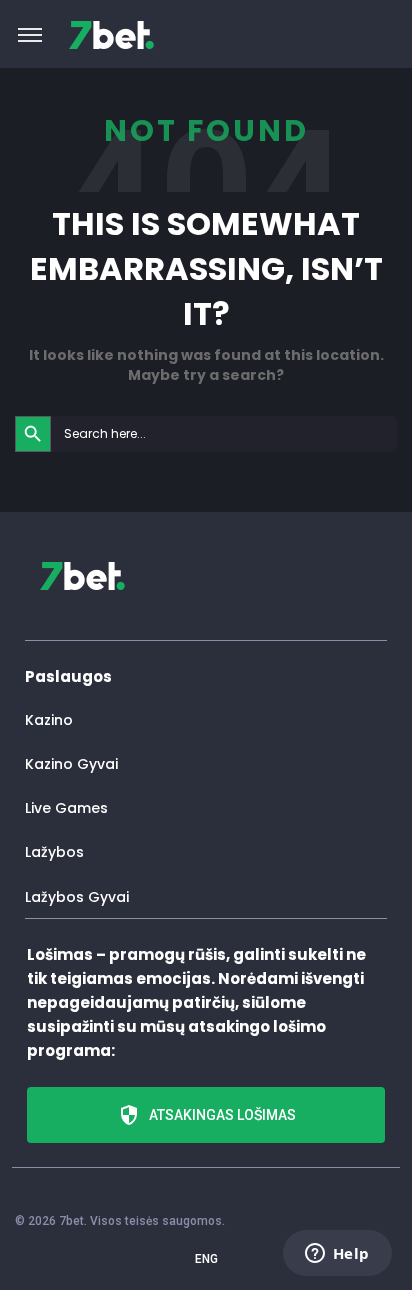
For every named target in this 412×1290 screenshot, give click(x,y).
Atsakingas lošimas (222, 1115)
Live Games (66, 808)
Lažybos (54, 852)
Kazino (49, 720)
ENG (206, 1259)
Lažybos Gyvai (77, 897)
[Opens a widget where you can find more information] (337, 1255)
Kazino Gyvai (71, 764)
